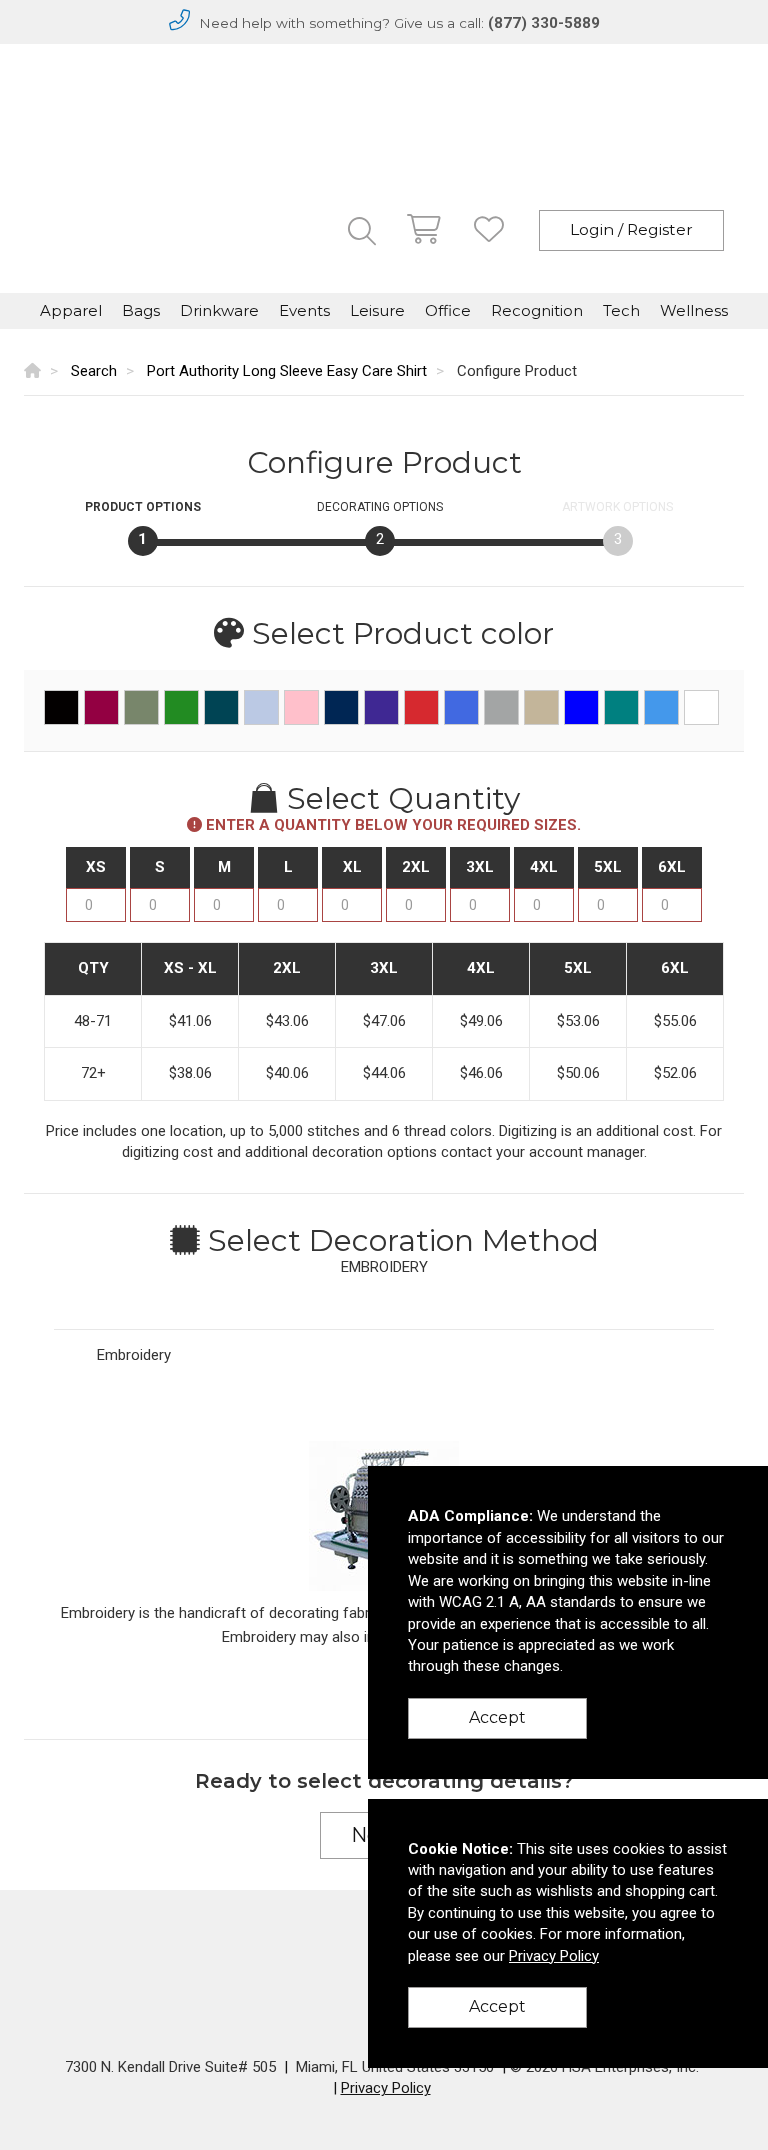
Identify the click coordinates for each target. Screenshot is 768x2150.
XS (96, 867)
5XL (608, 867)
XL (352, 867)
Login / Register (631, 229)
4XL (544, 867)
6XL (672, 867)
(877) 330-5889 (544, 23)
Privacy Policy (386, 2088)
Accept (497, 1717)
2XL (416, 867)
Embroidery (134, 1355)
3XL (480, 867)
